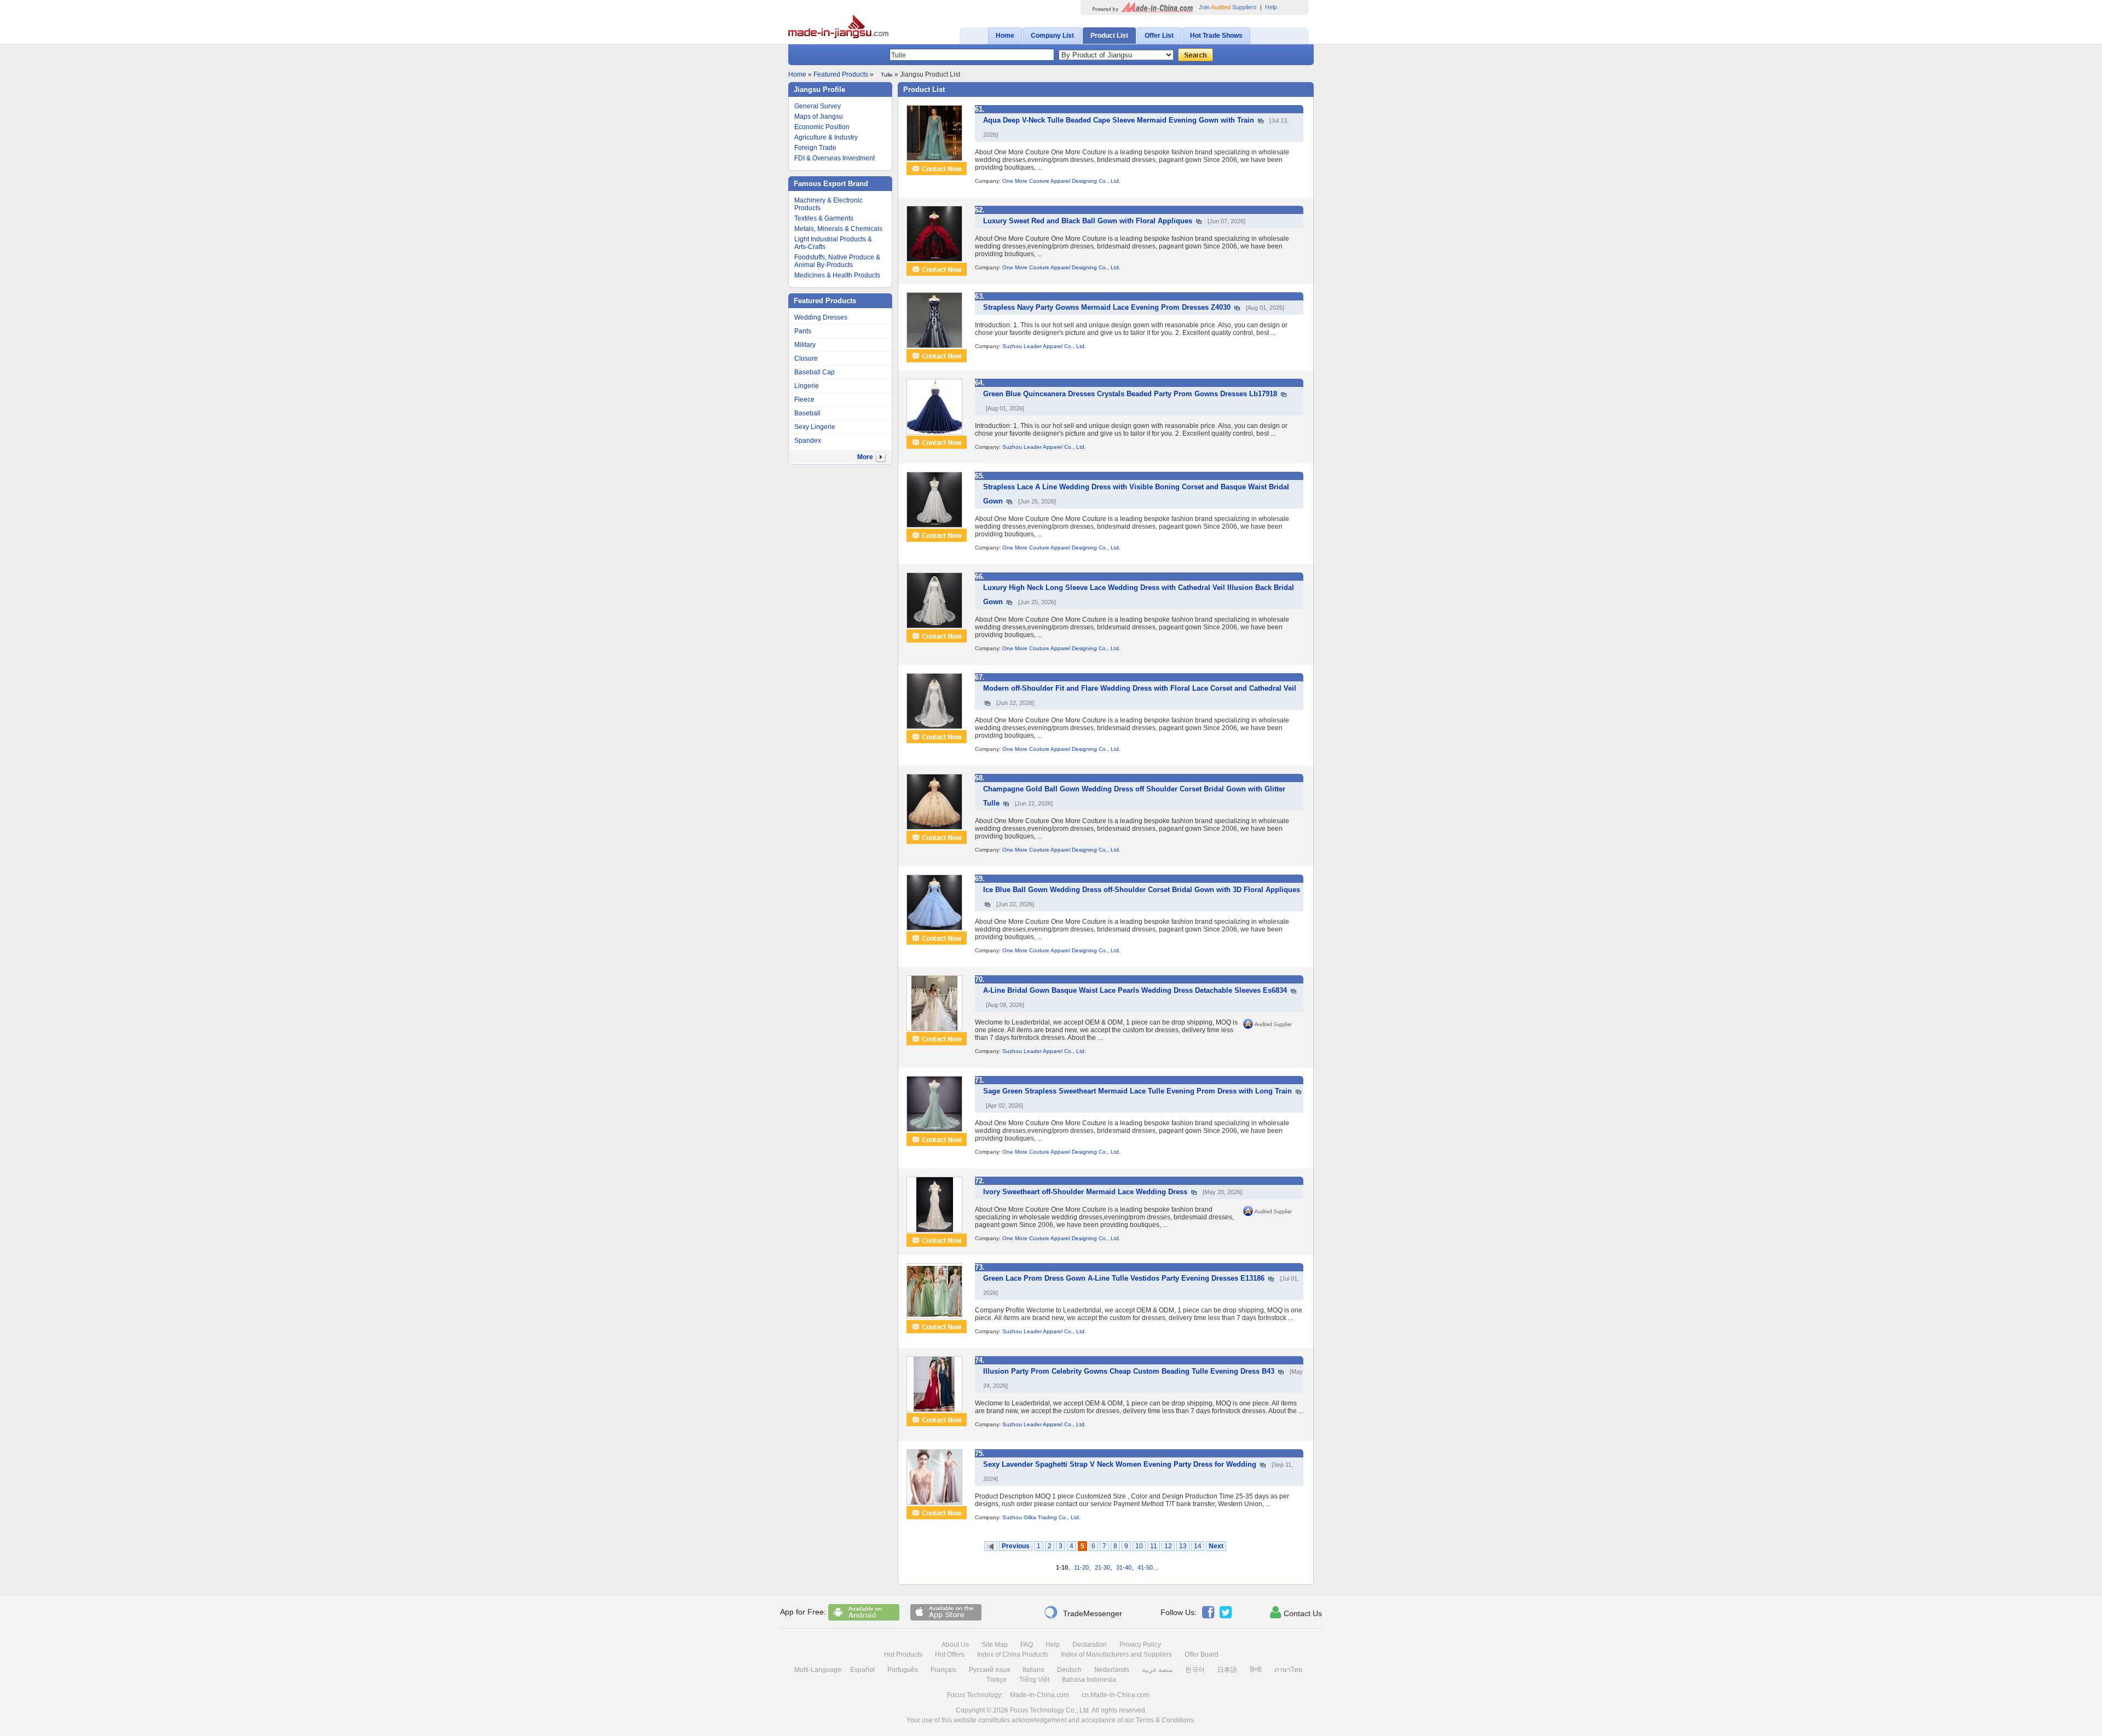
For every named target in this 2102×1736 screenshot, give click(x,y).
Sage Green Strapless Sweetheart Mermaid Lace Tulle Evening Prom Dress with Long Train (1137, 1091)
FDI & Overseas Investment (835, 158)
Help (1271, 7)
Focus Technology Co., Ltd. (1050, 1710)
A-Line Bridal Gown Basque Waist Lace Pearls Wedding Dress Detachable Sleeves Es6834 (1135, 990)
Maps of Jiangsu (819, 117)
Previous (1016, 1546)
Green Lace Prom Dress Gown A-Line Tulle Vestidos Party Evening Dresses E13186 (1124, 1278)
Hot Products (903, 1654)
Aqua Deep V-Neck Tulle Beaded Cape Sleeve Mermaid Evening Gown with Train (1119, 120)
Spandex (808, 441)
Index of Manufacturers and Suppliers (1116, 1654)
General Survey (818, 106)
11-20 (1081, 1567)
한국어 (1195, 1670)
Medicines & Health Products (837, 275)
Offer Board (1202, 1654)
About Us (955, 1645)
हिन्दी (1256, 1670)
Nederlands (1112, 1670)
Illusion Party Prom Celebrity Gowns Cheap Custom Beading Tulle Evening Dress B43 (1129, 1371)
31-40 (1124, 1567)
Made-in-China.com (1040, 1695)
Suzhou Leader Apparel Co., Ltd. (1044, 346)
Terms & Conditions (1165, 1720)
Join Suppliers (1228, 7)
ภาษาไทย (1288, 1670)
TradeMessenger (1083, 1612)
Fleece (804, 400)
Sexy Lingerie (815, 427)
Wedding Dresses (821, 317)
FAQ (1027, 1645)
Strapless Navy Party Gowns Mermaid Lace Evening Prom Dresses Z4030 (1107, 307)
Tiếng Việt (1034, 1680)
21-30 (1102, 1567)
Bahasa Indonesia (1089, 1680)
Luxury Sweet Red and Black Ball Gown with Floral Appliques (1088, 221)
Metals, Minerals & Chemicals (838, 229)
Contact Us (1296, 1612)
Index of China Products (1013, 1654)
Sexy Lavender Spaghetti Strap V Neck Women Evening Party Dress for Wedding (1120, 1464)
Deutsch (1069, 1670)
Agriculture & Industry (826, 137)
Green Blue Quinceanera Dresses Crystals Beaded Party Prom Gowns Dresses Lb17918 (1130, 394)
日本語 (1227, 1670)
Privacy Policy (1140, 1645)
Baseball (807, 413)
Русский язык (989, 1670)
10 (1139, 1546)
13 (1183, 1546)
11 (1154, 1546)
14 (1198, 1546)
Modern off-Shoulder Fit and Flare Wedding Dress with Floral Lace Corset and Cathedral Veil (1140, 688)
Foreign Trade (815, 148)
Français (943, 1670)
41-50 (1145, 1567)
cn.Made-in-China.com (1116, 1695)
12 (1168, 1546)
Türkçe (997, 1680)
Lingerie (807, 386)
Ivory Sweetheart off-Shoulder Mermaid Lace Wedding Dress (1085, 1192)
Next (1216, 1546)
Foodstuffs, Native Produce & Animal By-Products (837, 261)
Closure (806, 358)
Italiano (1033, 1670)
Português (903, 1670)
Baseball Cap (815, 372)
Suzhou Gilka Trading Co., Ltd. (1041, 1517)
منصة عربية (1157, 1670)
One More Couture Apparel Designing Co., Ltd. (1061, 181)
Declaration (1090, 1645)
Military (805, 345)
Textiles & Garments (824, 218)
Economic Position (822, 127)
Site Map (995, 1645)
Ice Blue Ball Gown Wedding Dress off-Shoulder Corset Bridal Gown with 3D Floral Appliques (1142, 890)
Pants (803, 331)
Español (862, 1670)
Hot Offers (950, 1654)
